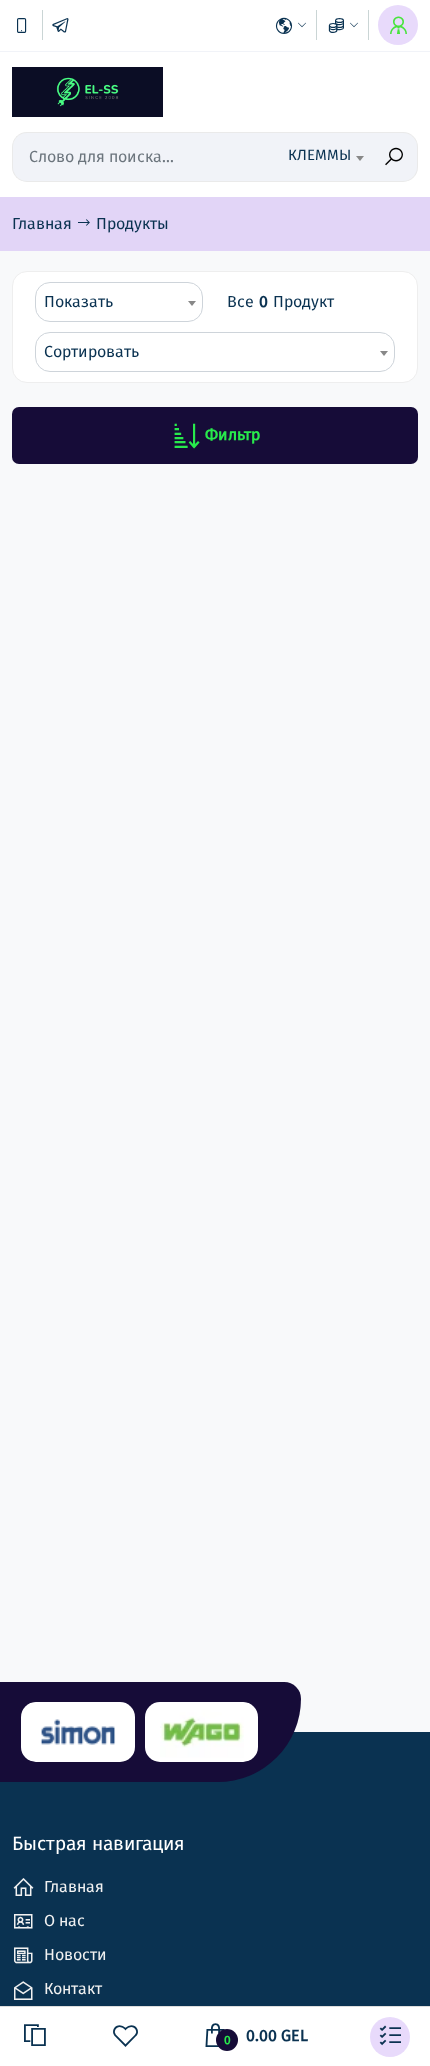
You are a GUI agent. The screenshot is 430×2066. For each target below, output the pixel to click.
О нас (62, 1920)
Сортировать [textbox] (91, 351)
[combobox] (316, 157)
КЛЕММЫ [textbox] (319, 155)
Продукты (132, 223)
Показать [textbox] (78, 301)
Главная (44, 223)
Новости (73, 1954)
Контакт (71, 1988)
